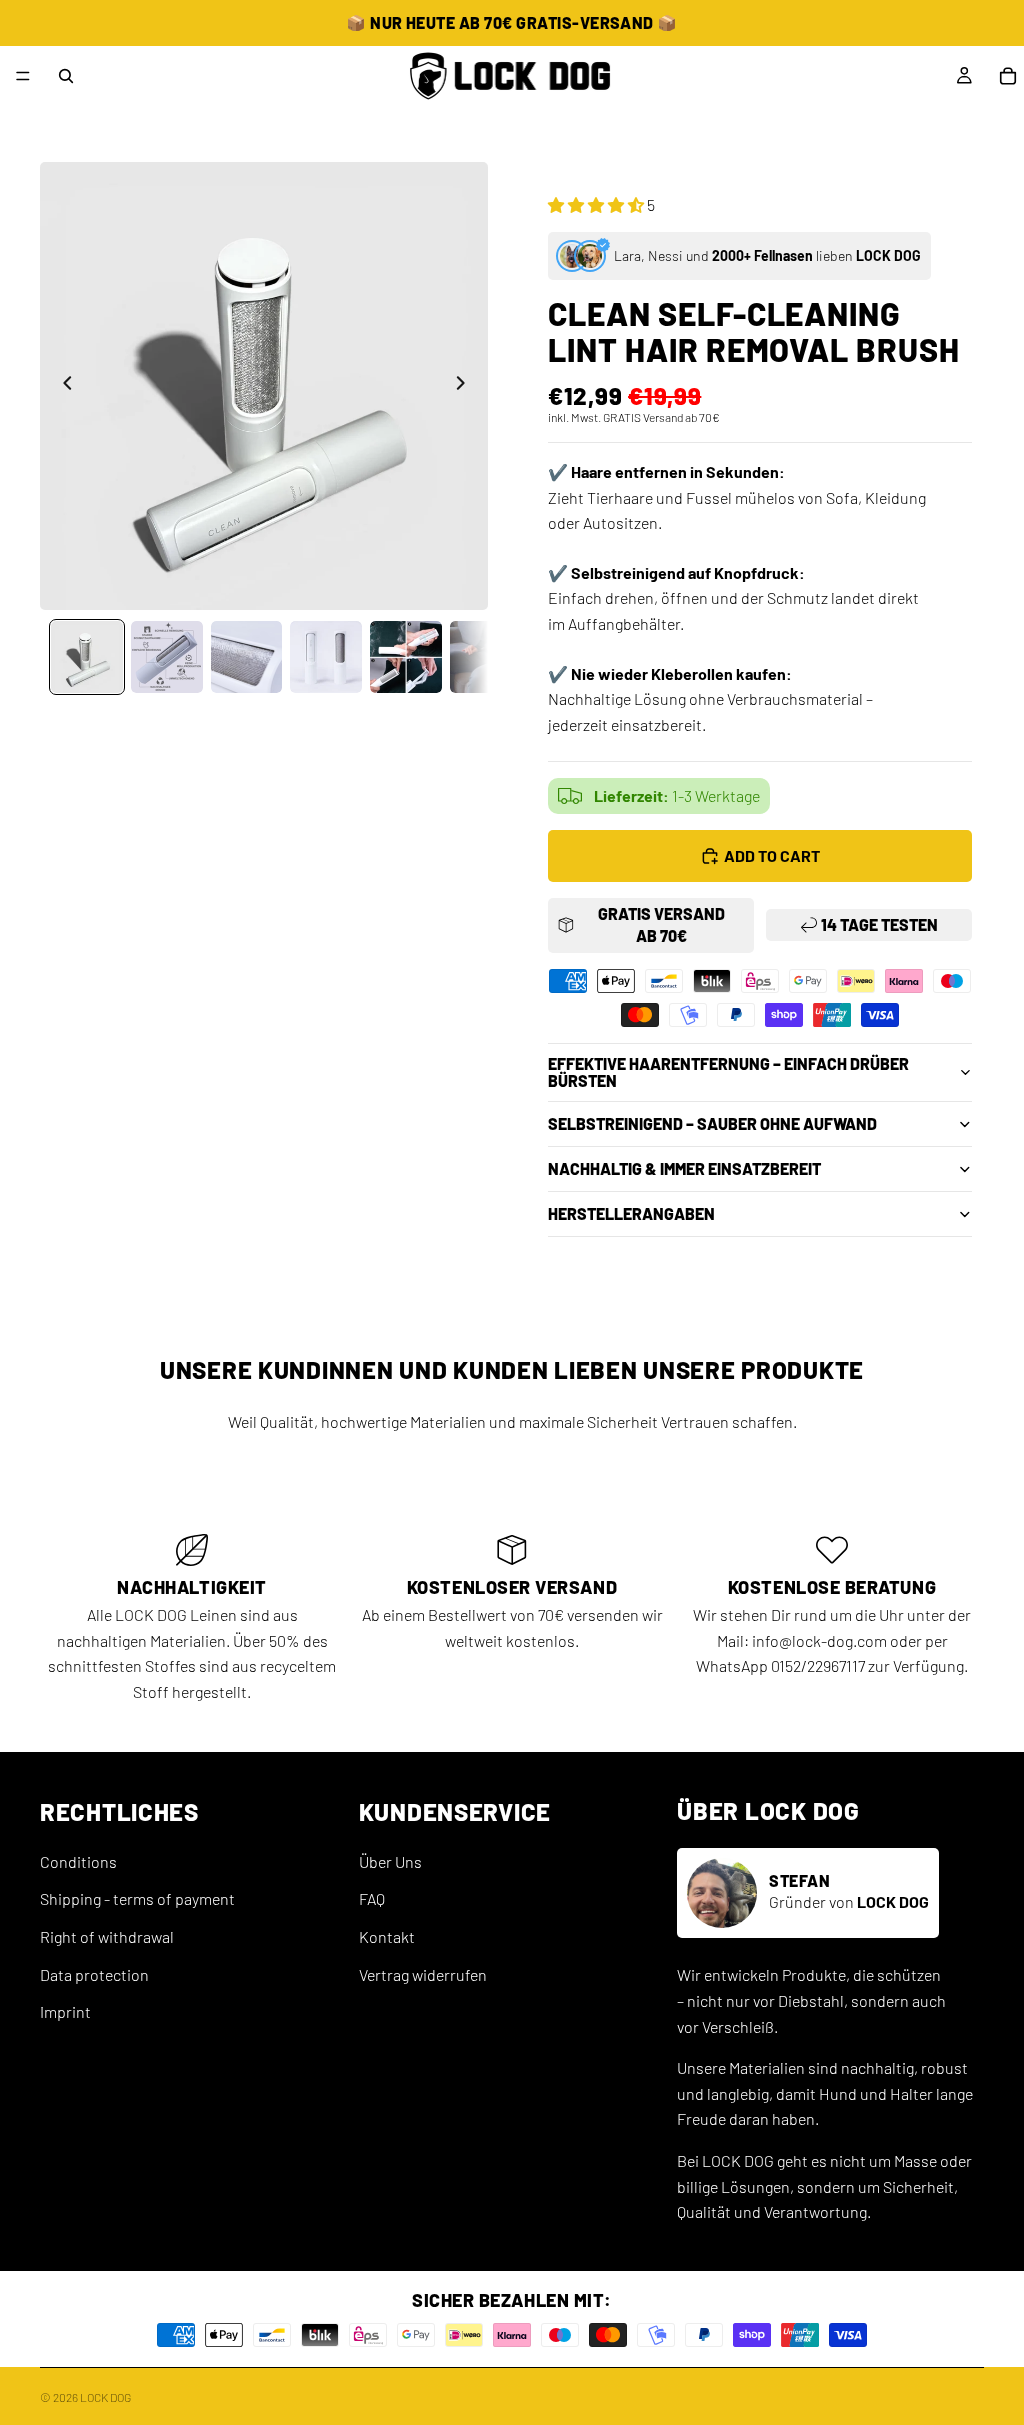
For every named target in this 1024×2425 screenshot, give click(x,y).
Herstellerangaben (631, 1213)
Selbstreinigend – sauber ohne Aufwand (712, 1123)
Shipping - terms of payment (137, 1899)
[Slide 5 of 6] (406, 657)
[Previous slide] (62, 386)
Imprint (65, 2012)
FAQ (372, 1899)
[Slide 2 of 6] (167, 657)
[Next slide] (466, 386)
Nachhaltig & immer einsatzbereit (684, 1168)
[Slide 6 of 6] (486, 657)
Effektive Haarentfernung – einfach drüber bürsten (728, 1072)
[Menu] (23, 76)
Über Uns (390, 1861)
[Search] (66, 76)
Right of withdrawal (107, 1936)
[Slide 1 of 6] (87, 657)
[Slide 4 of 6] (326, 657)
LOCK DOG (105, 2397)
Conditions (78, 1861)
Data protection (94, 1974)
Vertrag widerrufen (423, 1974)
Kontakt (387, 1936)
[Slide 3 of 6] (247, 657)
